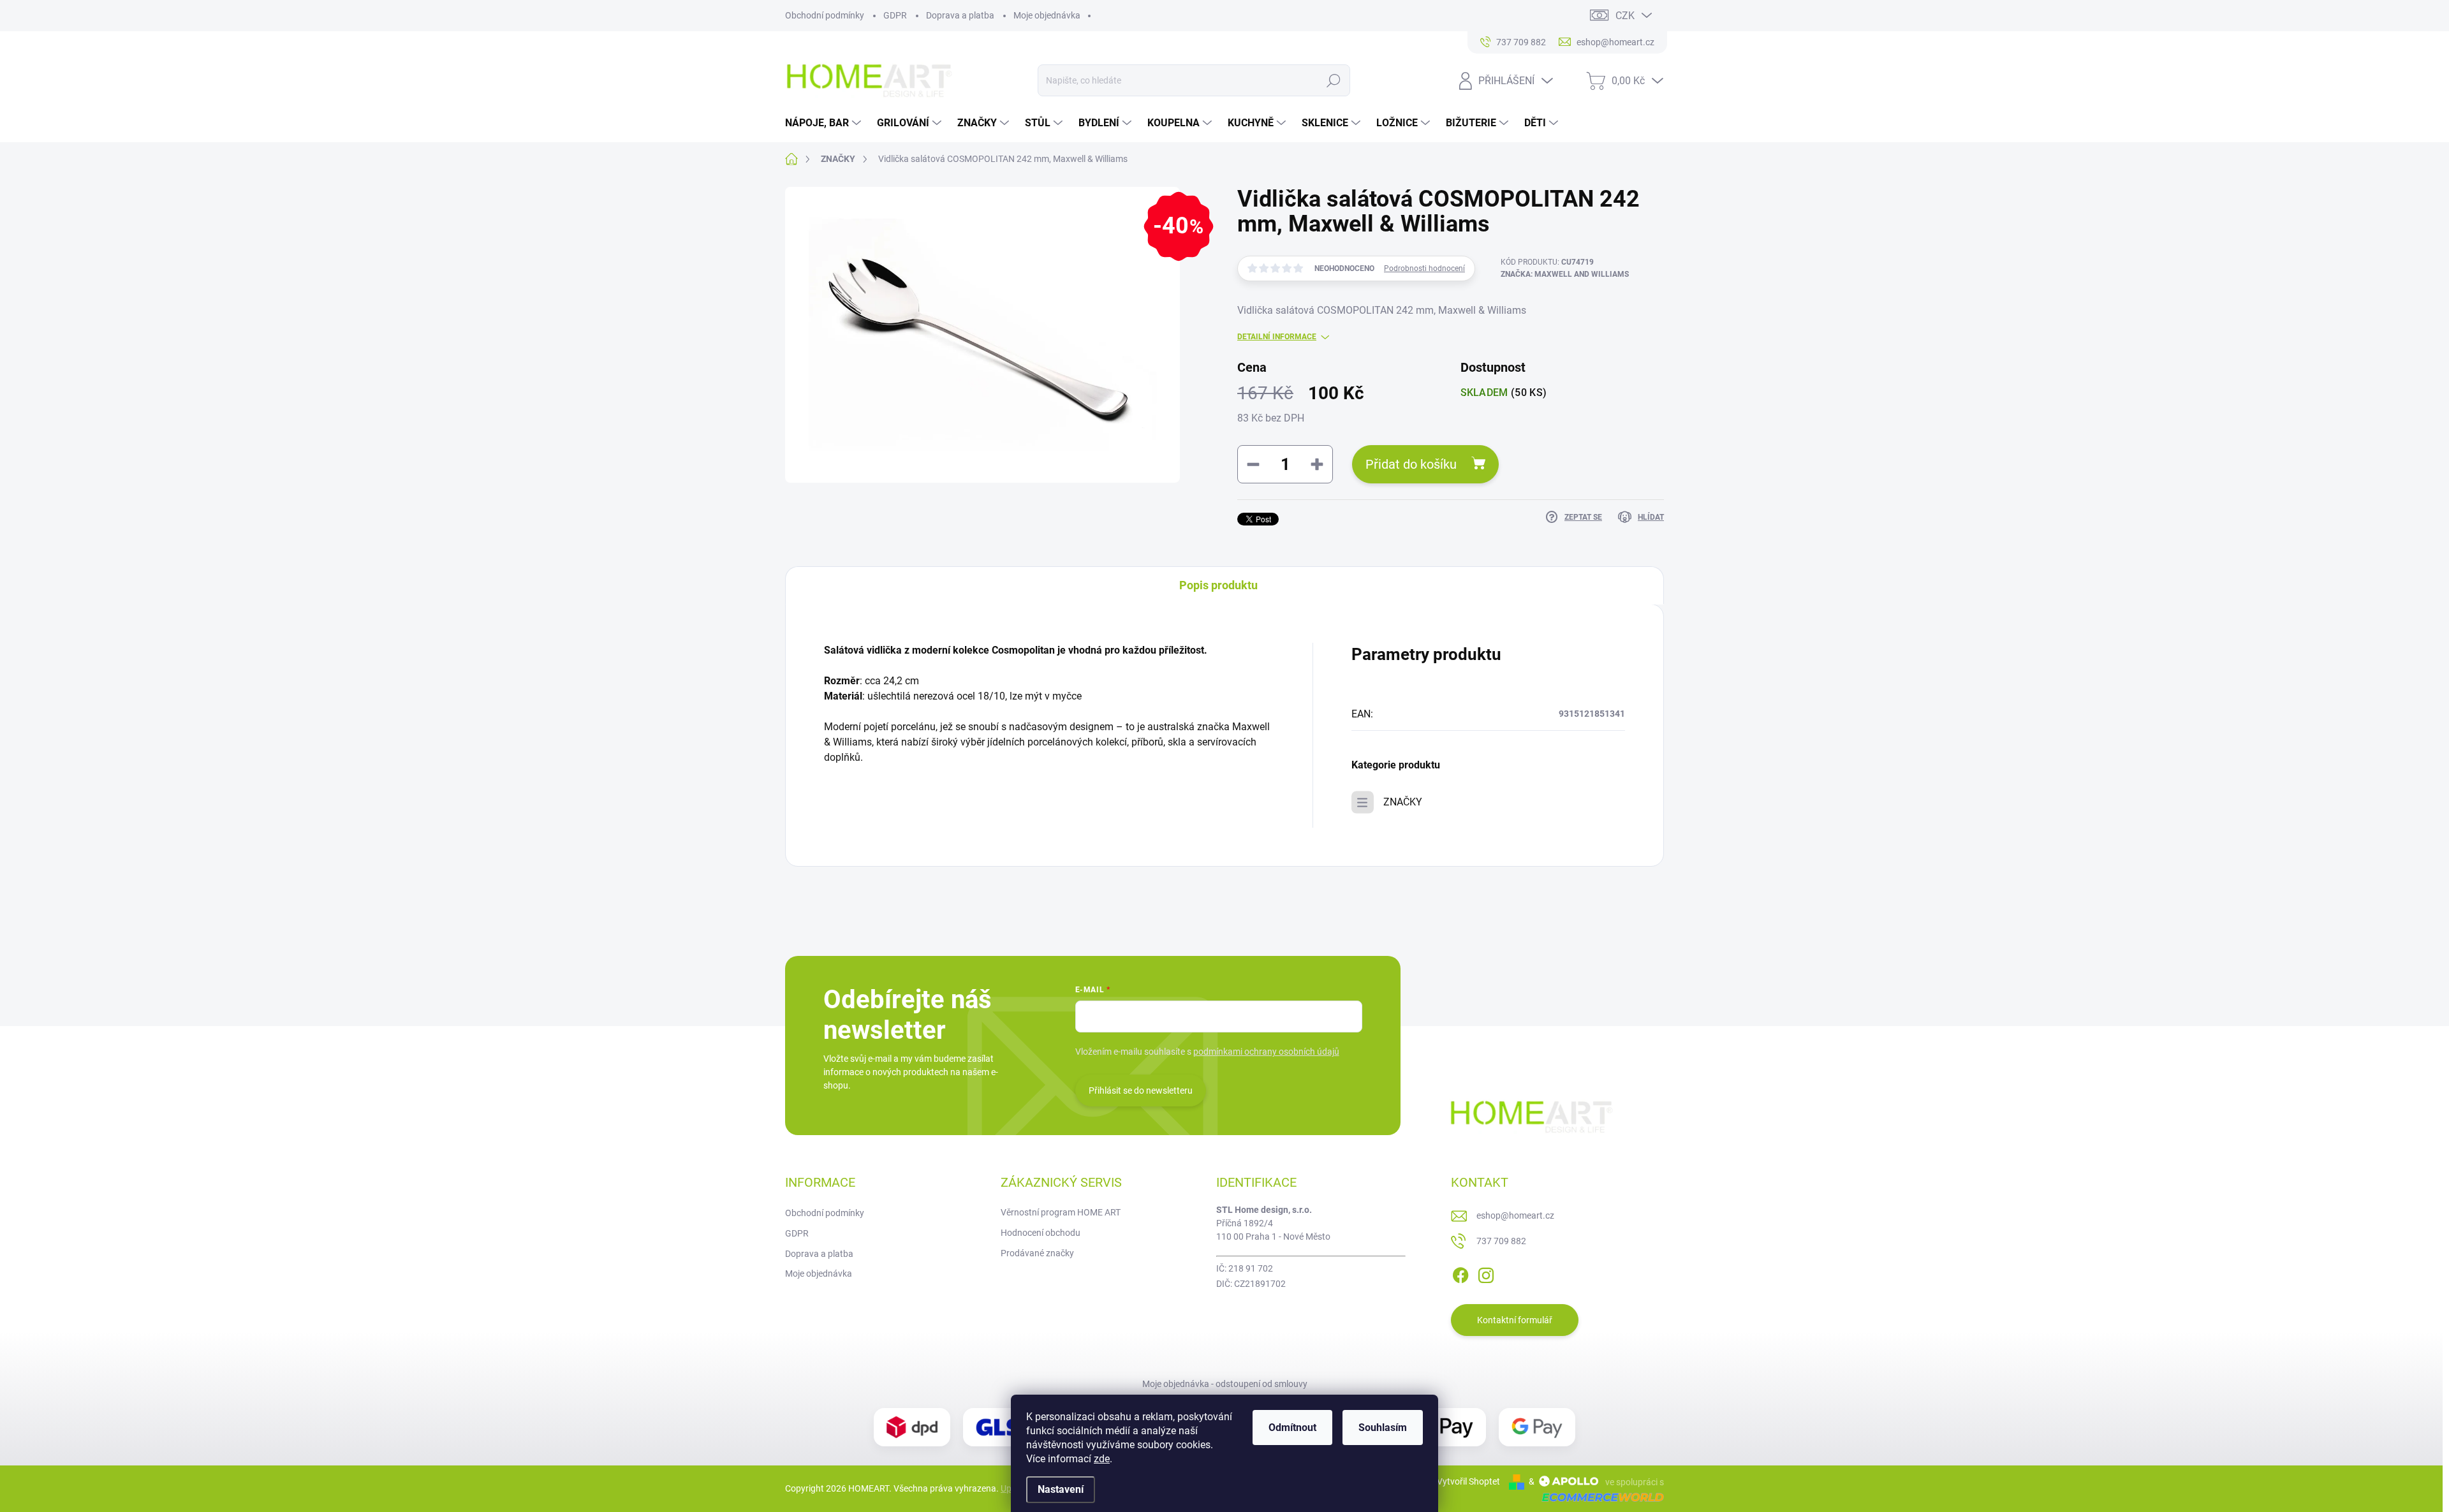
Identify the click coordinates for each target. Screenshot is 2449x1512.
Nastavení (1061, 1489)
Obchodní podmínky (825, 15)
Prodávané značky (1037, 1253)
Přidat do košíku (1411, 464)
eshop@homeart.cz (1515, 1215)
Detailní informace (1277, 337)
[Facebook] (1460, 1273)
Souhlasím (1383, 1428)
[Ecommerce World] (1598, 1496)
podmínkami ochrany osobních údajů (1266, 1052)
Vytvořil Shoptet (1468, 1481)
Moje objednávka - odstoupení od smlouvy (1225, 1384)
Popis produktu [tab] (1218, 585)
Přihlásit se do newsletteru (1141, 1090)
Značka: (1565, 274)
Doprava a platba (960, 15)
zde (1102, 1459)
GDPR (895, 15)
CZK (1625, 16)
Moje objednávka (1047, 15)
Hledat (1333, 80)
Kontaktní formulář (1515, 1320)
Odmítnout (1292, 1428)
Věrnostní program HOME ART (1061, 1212)
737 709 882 (1501, 1241)
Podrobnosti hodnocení (1424, 268)
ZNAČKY (1403, 802)
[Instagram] (1486, 1273)
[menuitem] (825, 123)
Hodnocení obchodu (1041, 1233)
